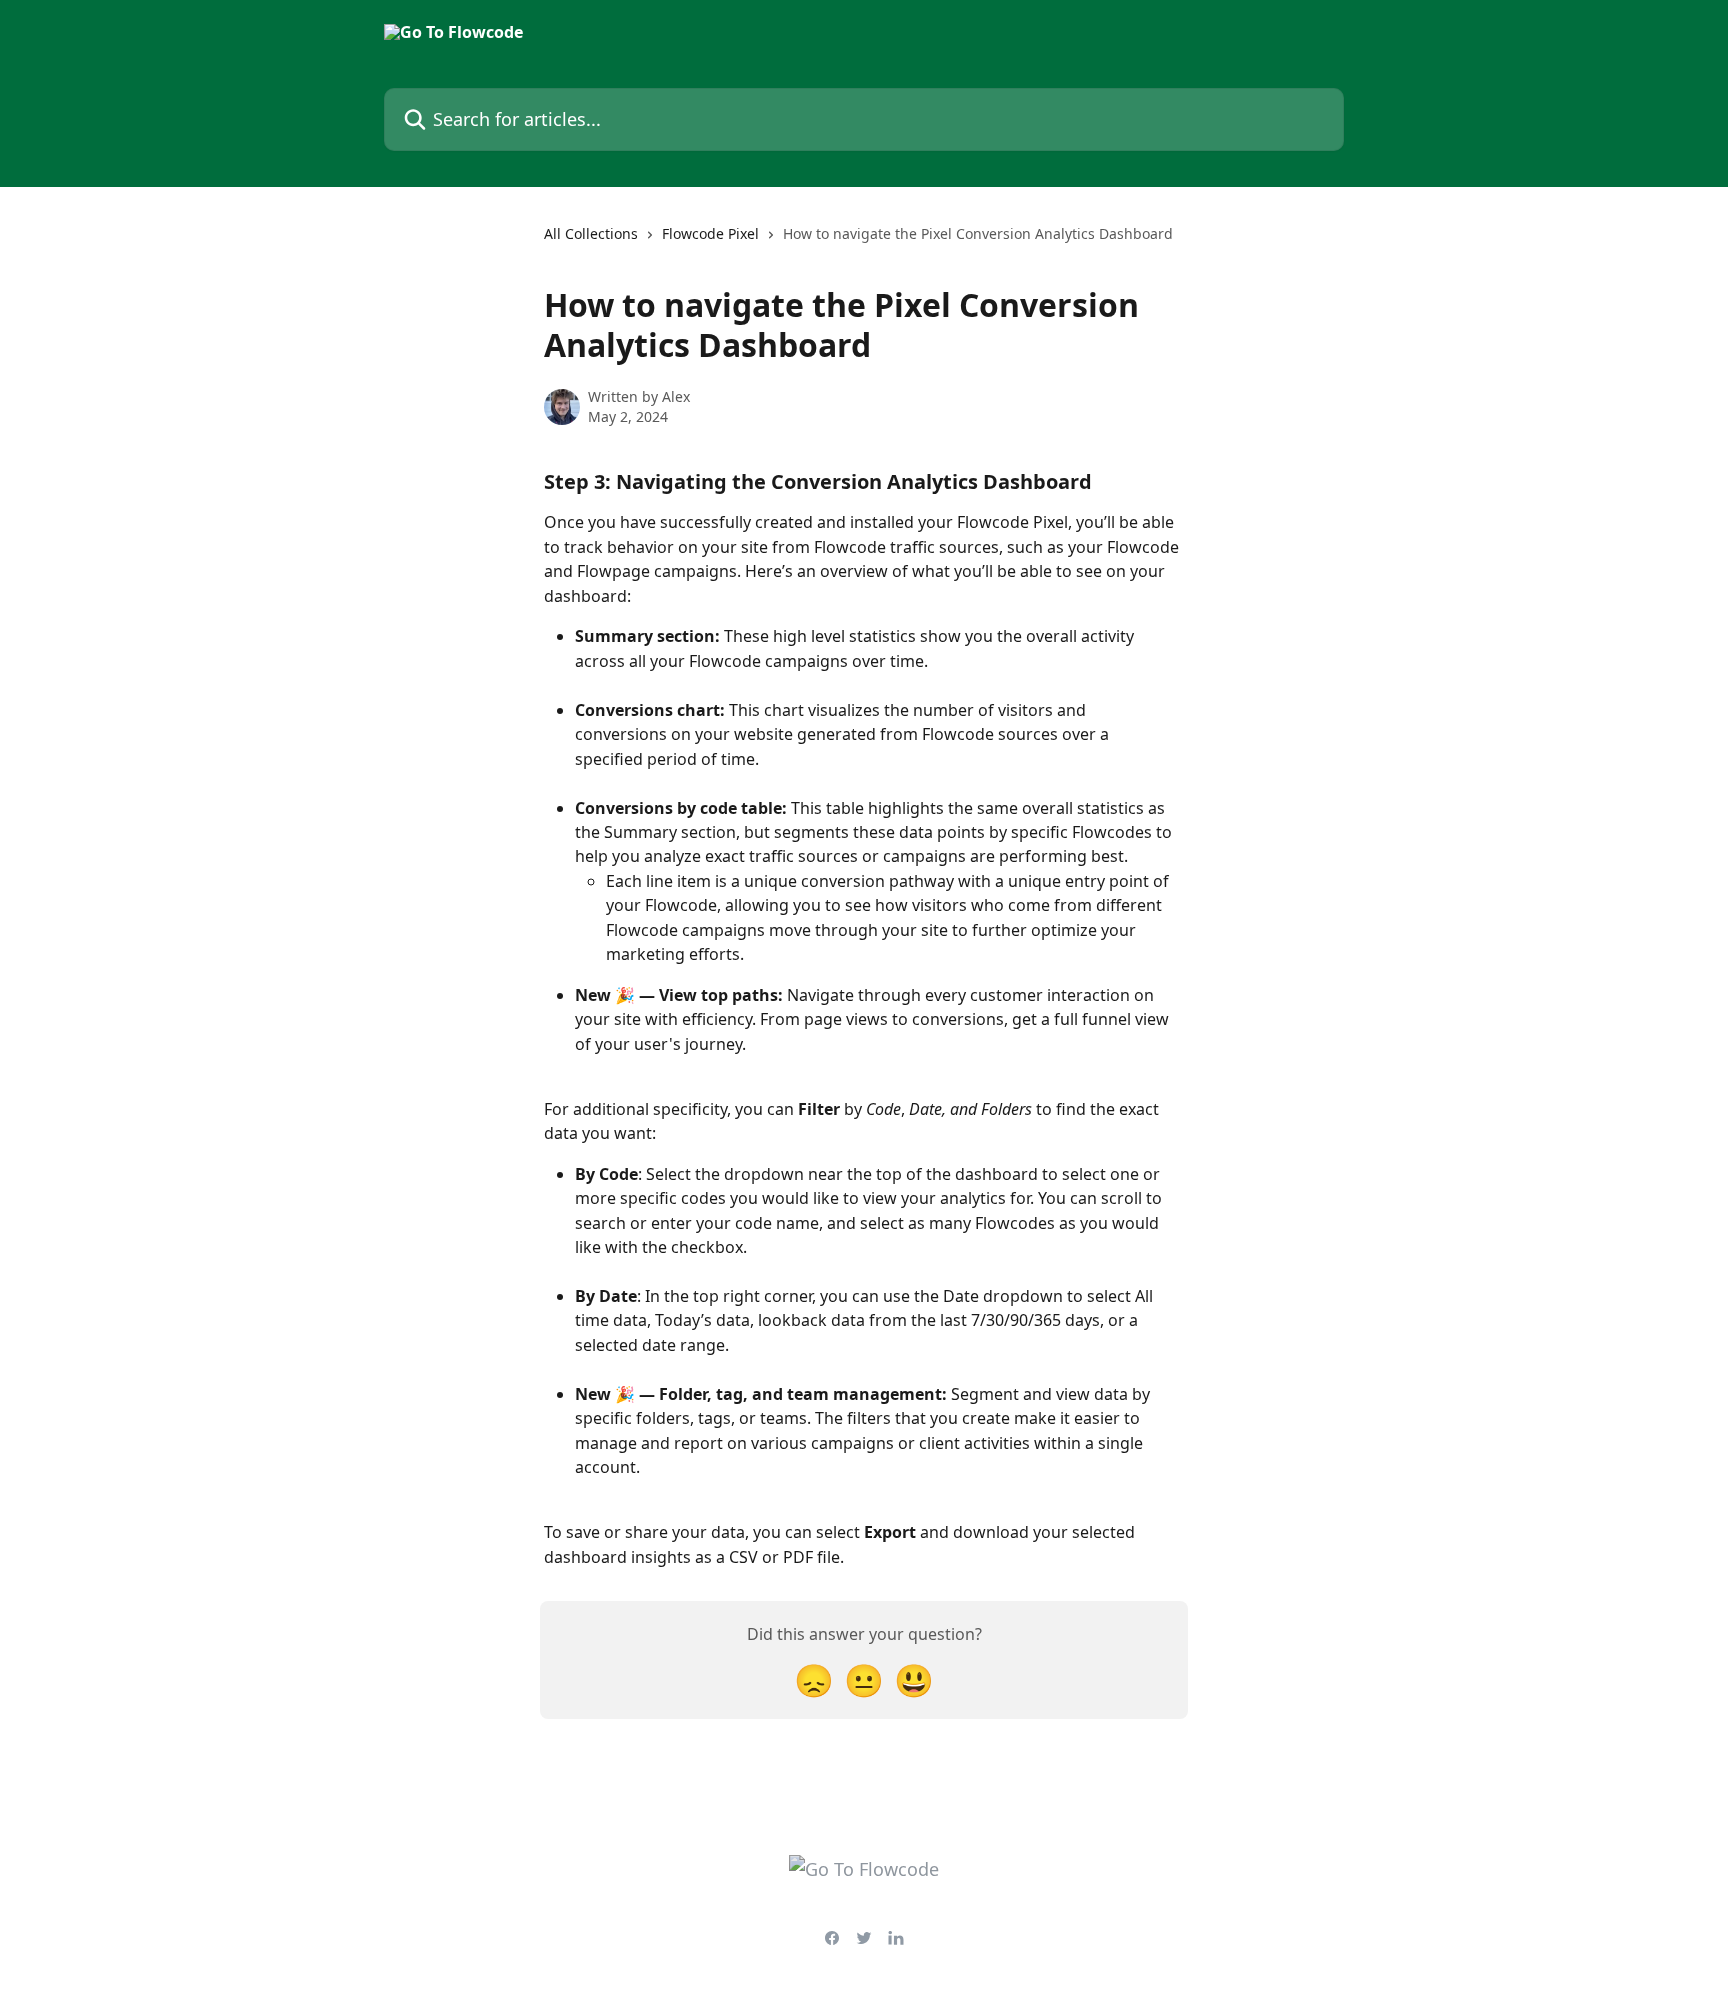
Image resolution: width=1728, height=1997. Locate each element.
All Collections (591, 233)
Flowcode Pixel (710, 233)
